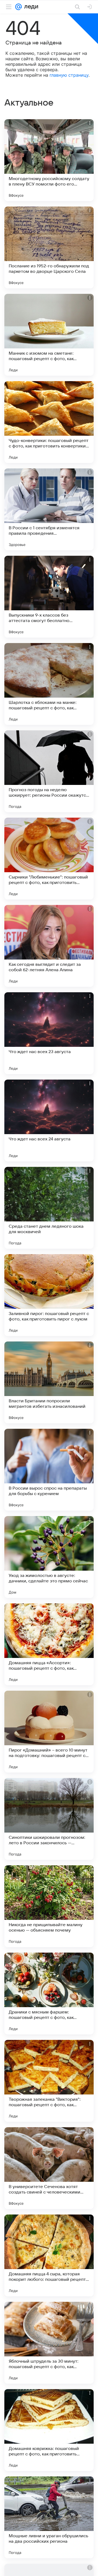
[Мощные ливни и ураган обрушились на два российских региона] (49, 2517)
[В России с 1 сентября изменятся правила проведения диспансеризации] (49, 509)
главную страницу (69, 75)
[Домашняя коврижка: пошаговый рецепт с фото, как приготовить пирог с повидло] (49, 2430)
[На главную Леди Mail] (30, 7)
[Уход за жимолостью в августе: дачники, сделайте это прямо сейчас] (49, 1557)
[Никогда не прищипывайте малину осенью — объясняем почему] (49, 1906)
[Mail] (19, 7)
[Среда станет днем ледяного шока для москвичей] (49, 1208)
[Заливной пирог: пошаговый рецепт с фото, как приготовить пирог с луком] (49, 1295)
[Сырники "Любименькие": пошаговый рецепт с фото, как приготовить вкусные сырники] (49, 859)
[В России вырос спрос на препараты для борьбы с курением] (49, 1470)
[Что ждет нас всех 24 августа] (49, 1120)
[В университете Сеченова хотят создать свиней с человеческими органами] (49, 2168)
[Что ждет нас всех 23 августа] (49, 1033)
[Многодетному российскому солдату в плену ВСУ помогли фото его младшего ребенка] (49, 160)
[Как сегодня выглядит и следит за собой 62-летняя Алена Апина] (49, 946)
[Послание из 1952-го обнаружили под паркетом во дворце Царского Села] (49, 247)
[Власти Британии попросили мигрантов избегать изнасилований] (49, 1382)
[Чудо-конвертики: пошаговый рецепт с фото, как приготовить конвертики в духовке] (49, 422)
